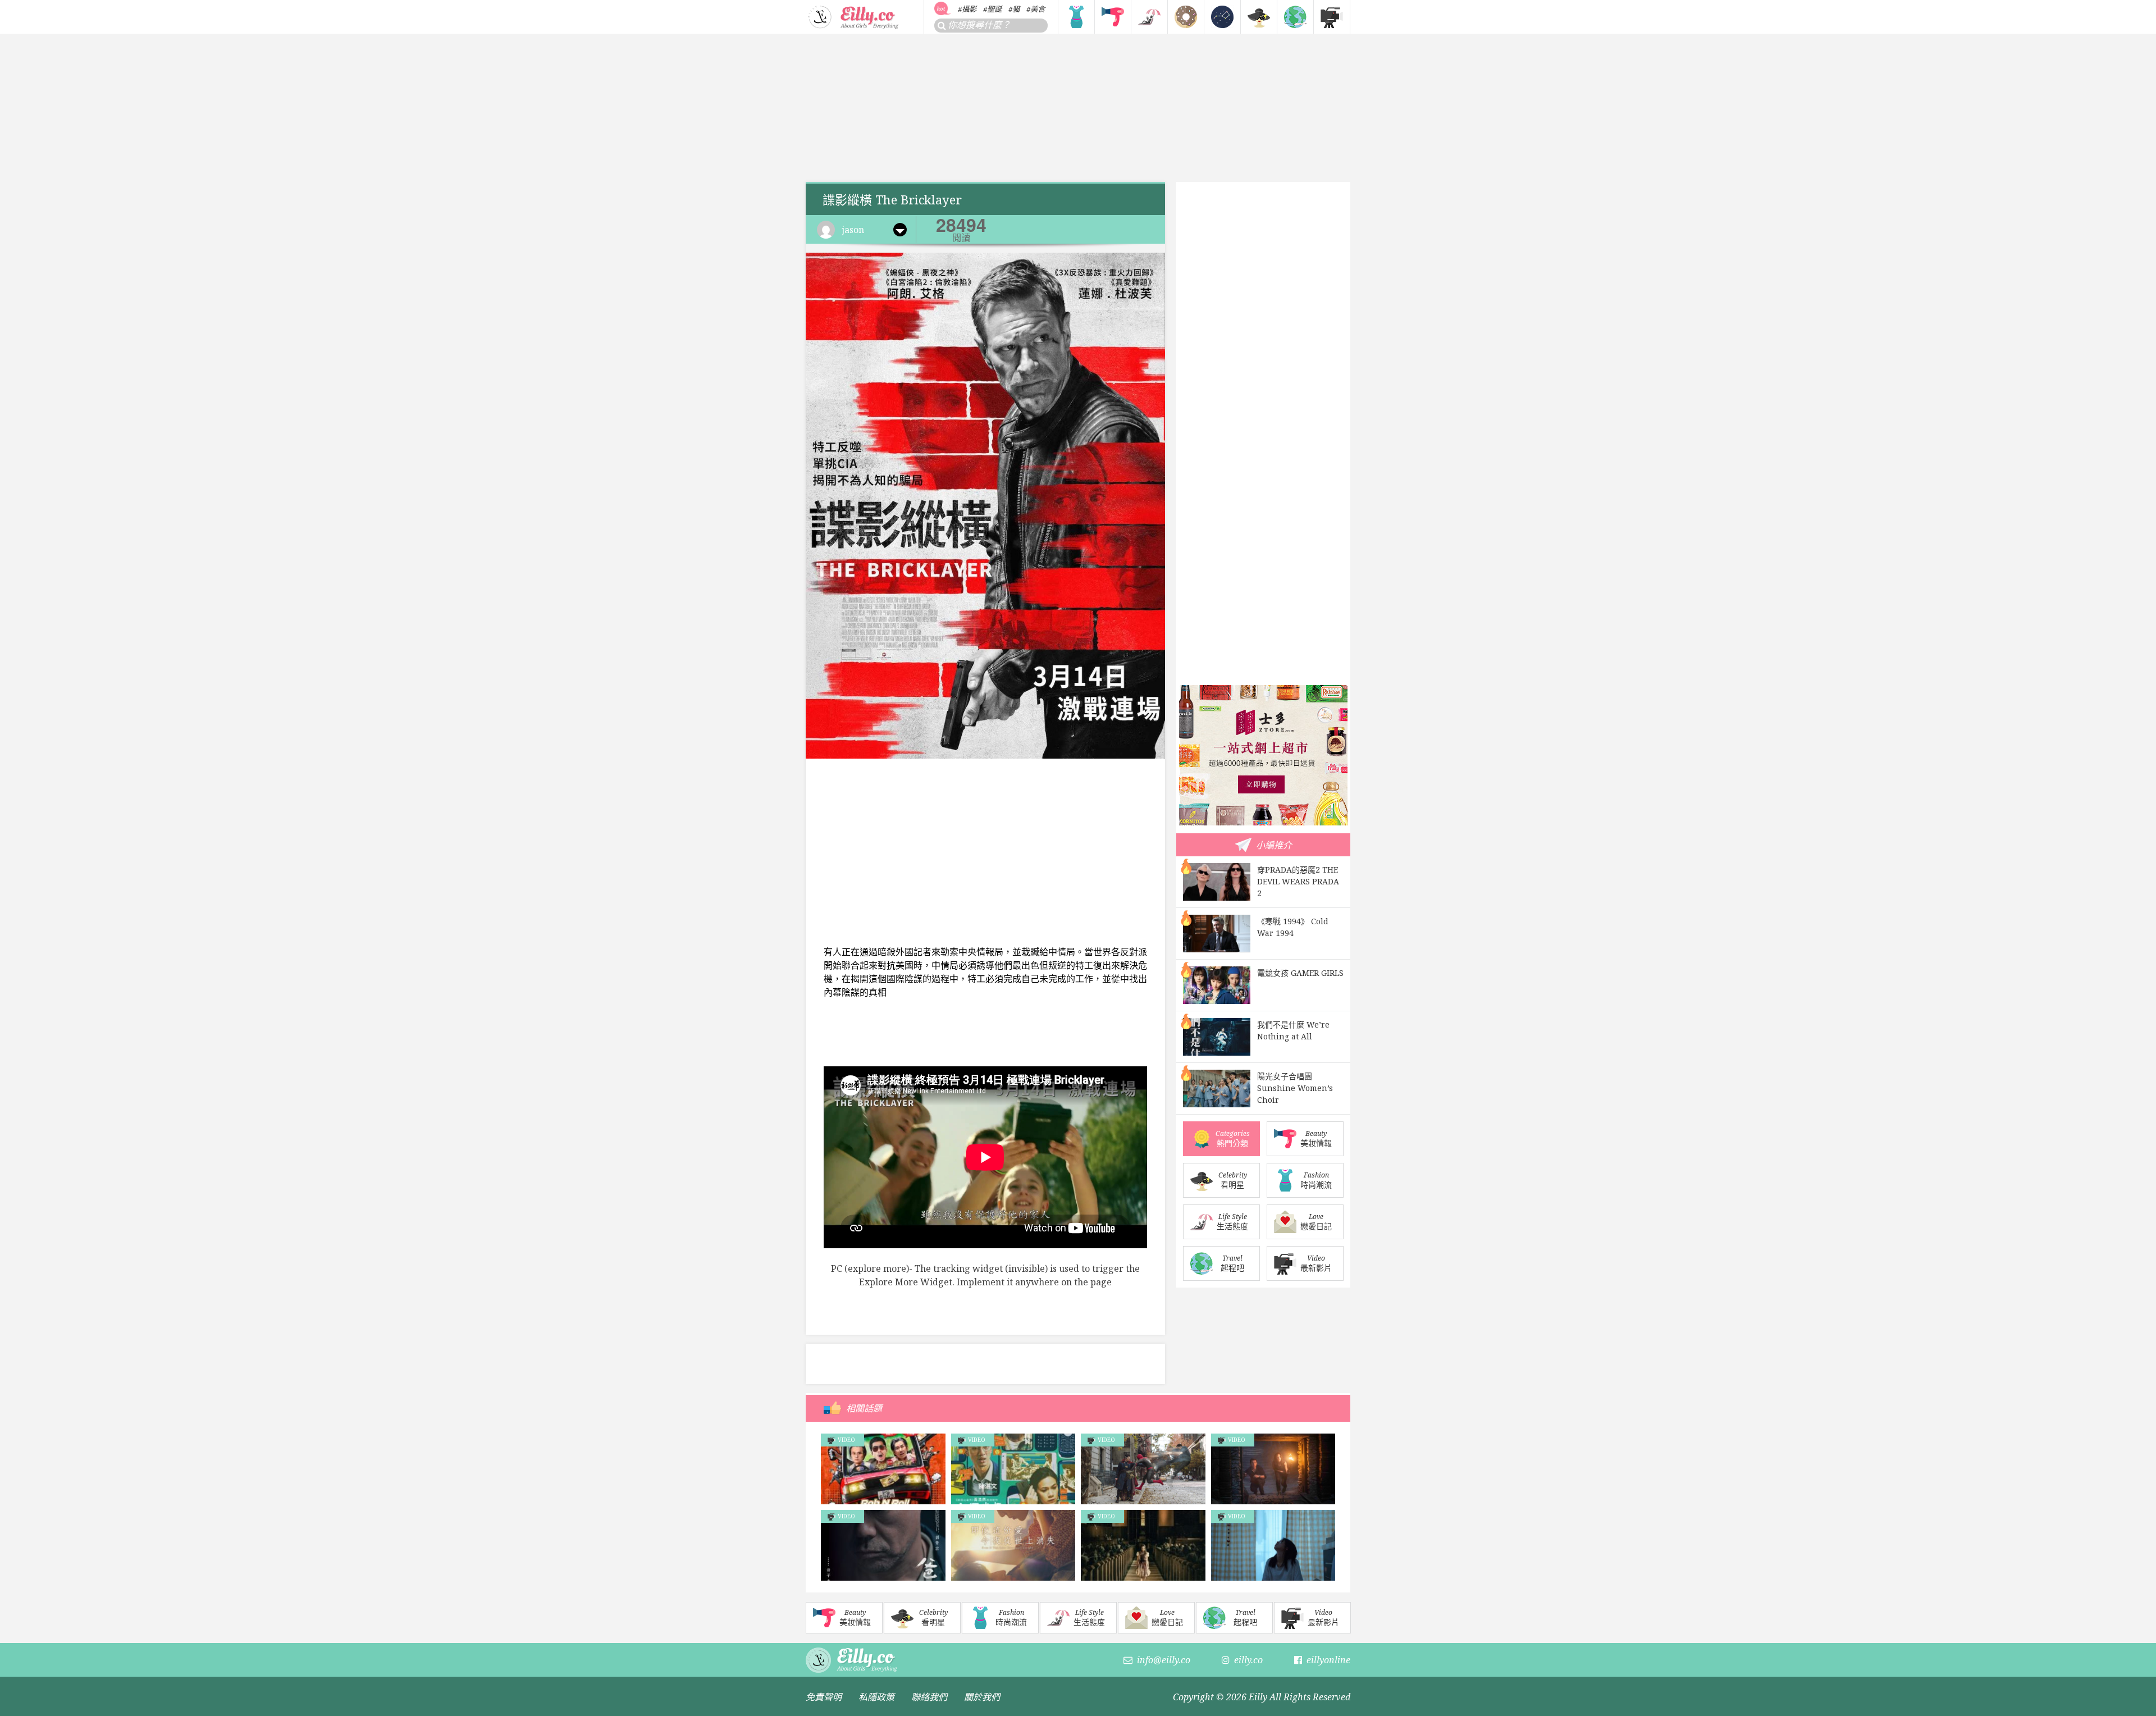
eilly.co (1248, 1660)
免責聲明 (824, 1697)
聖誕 (994, 9)
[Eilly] (854, 16)
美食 (1038, 9)
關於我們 (982, 1697)
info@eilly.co (1164, 1660)
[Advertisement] (1078, 108)
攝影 (969, 9)
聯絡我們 (929, 1697)
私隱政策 (876, 1697)
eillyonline (1328, 1660)
